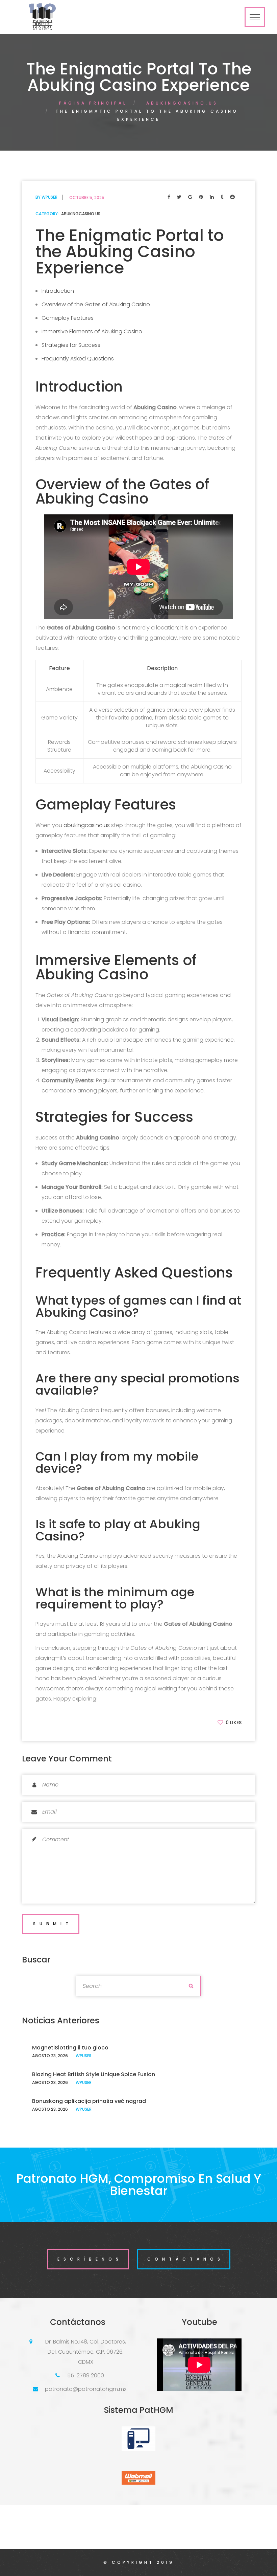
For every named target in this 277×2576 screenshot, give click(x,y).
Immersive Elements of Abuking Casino (92, 331)
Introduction (58, 291)
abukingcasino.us (182, 103)
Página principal (93, 103)
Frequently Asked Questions (78, 359)
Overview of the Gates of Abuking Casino (96, 304)
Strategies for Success (71, 345)
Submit (53, 1924)
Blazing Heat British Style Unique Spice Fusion (94, 2074)
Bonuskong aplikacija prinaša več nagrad (89, 2101)
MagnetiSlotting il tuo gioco (70, 2048)
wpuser (49, 197)
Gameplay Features (68, 318)
